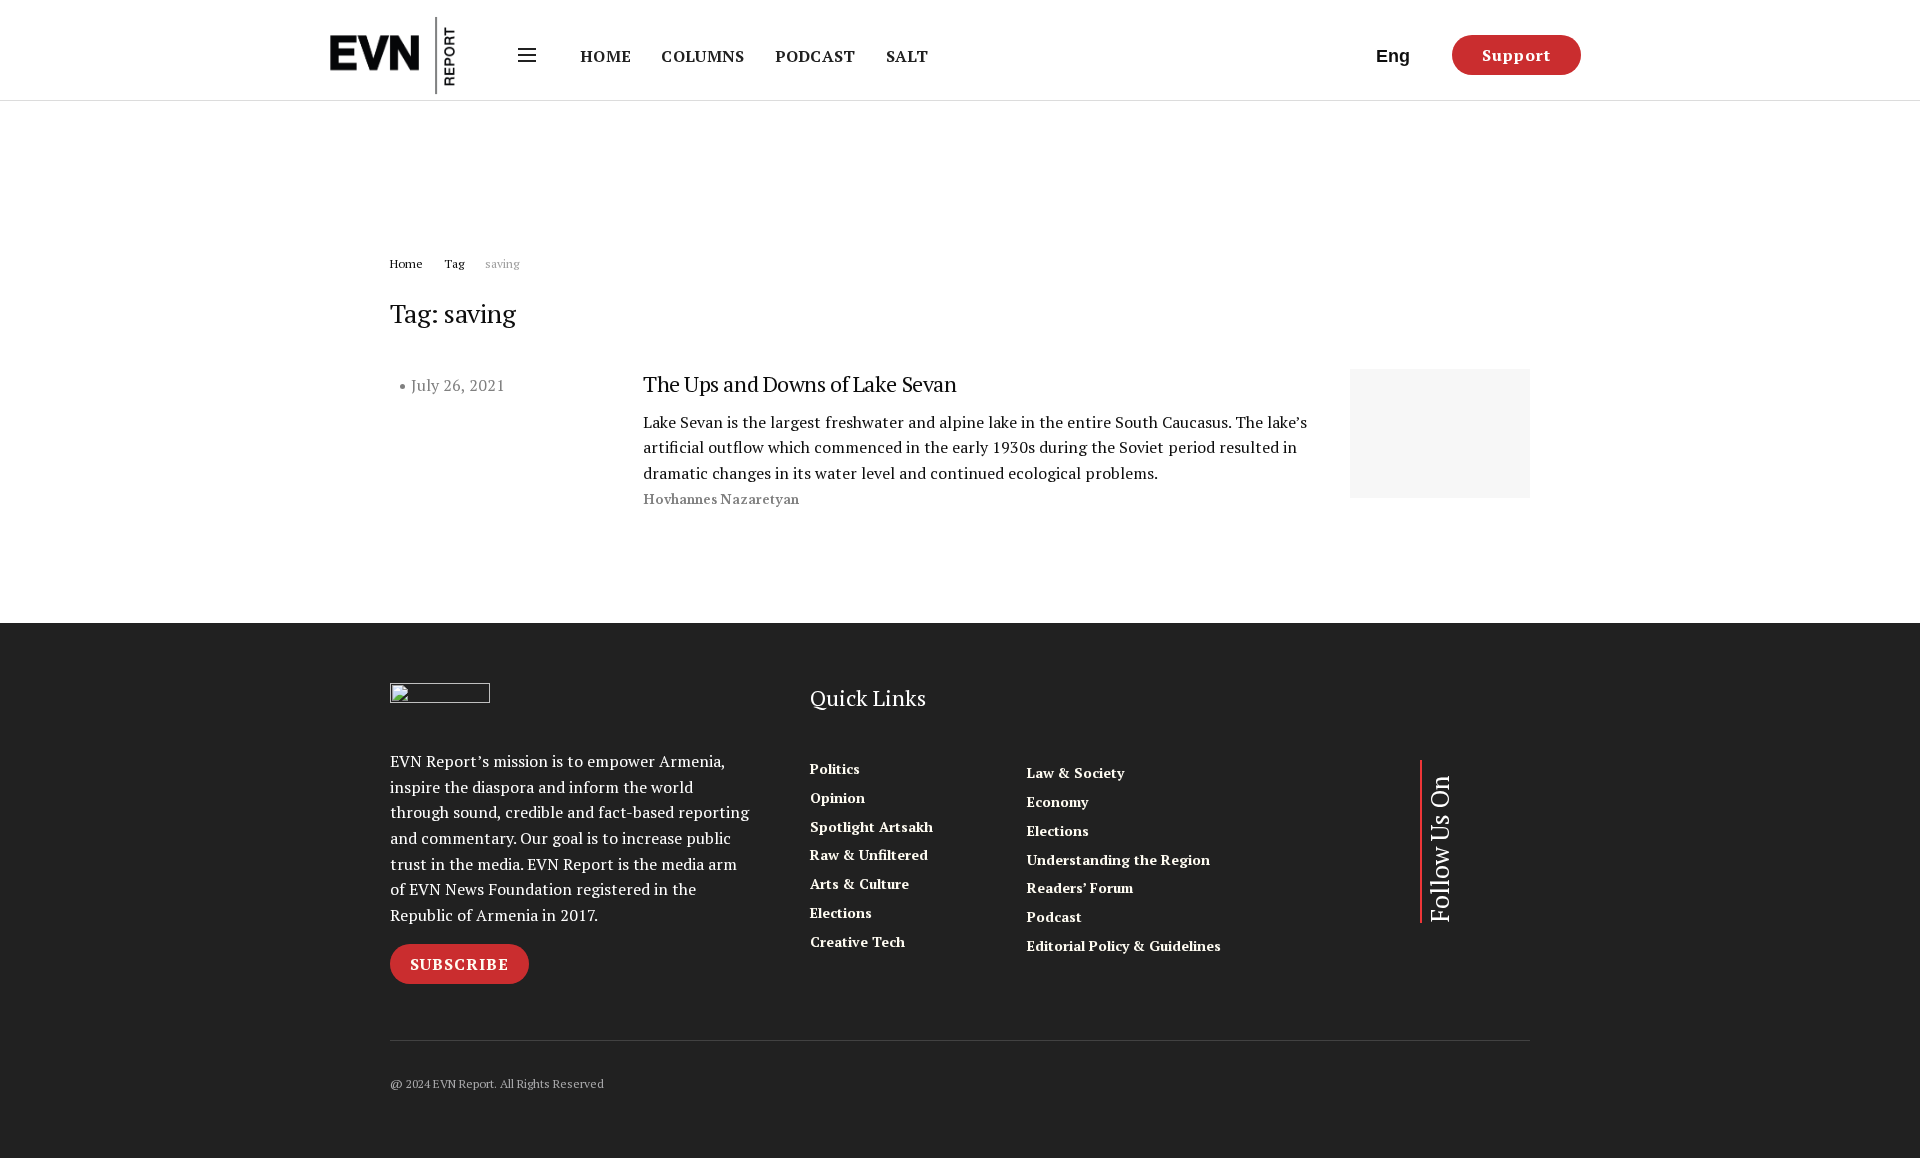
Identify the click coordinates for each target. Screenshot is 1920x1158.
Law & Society (1075, 772)
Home (605, 56)
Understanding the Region (1118, 859)
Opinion (837, 797)
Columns (702, 56)
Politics (835, 768)
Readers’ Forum (1080, 887)
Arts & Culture (859, 883)
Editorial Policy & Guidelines (1124, 945)
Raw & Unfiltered (869, 854)
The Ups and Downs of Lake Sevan (799, 383)
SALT (907, 56)
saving (502, 263)
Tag (454, 263)
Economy (1057, 801)
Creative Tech (857, 941)
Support (1516, 55)
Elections (841, 912)
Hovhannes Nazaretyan (721, 499)
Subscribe (459, 964)
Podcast (815, 56)
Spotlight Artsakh (871, 826)
